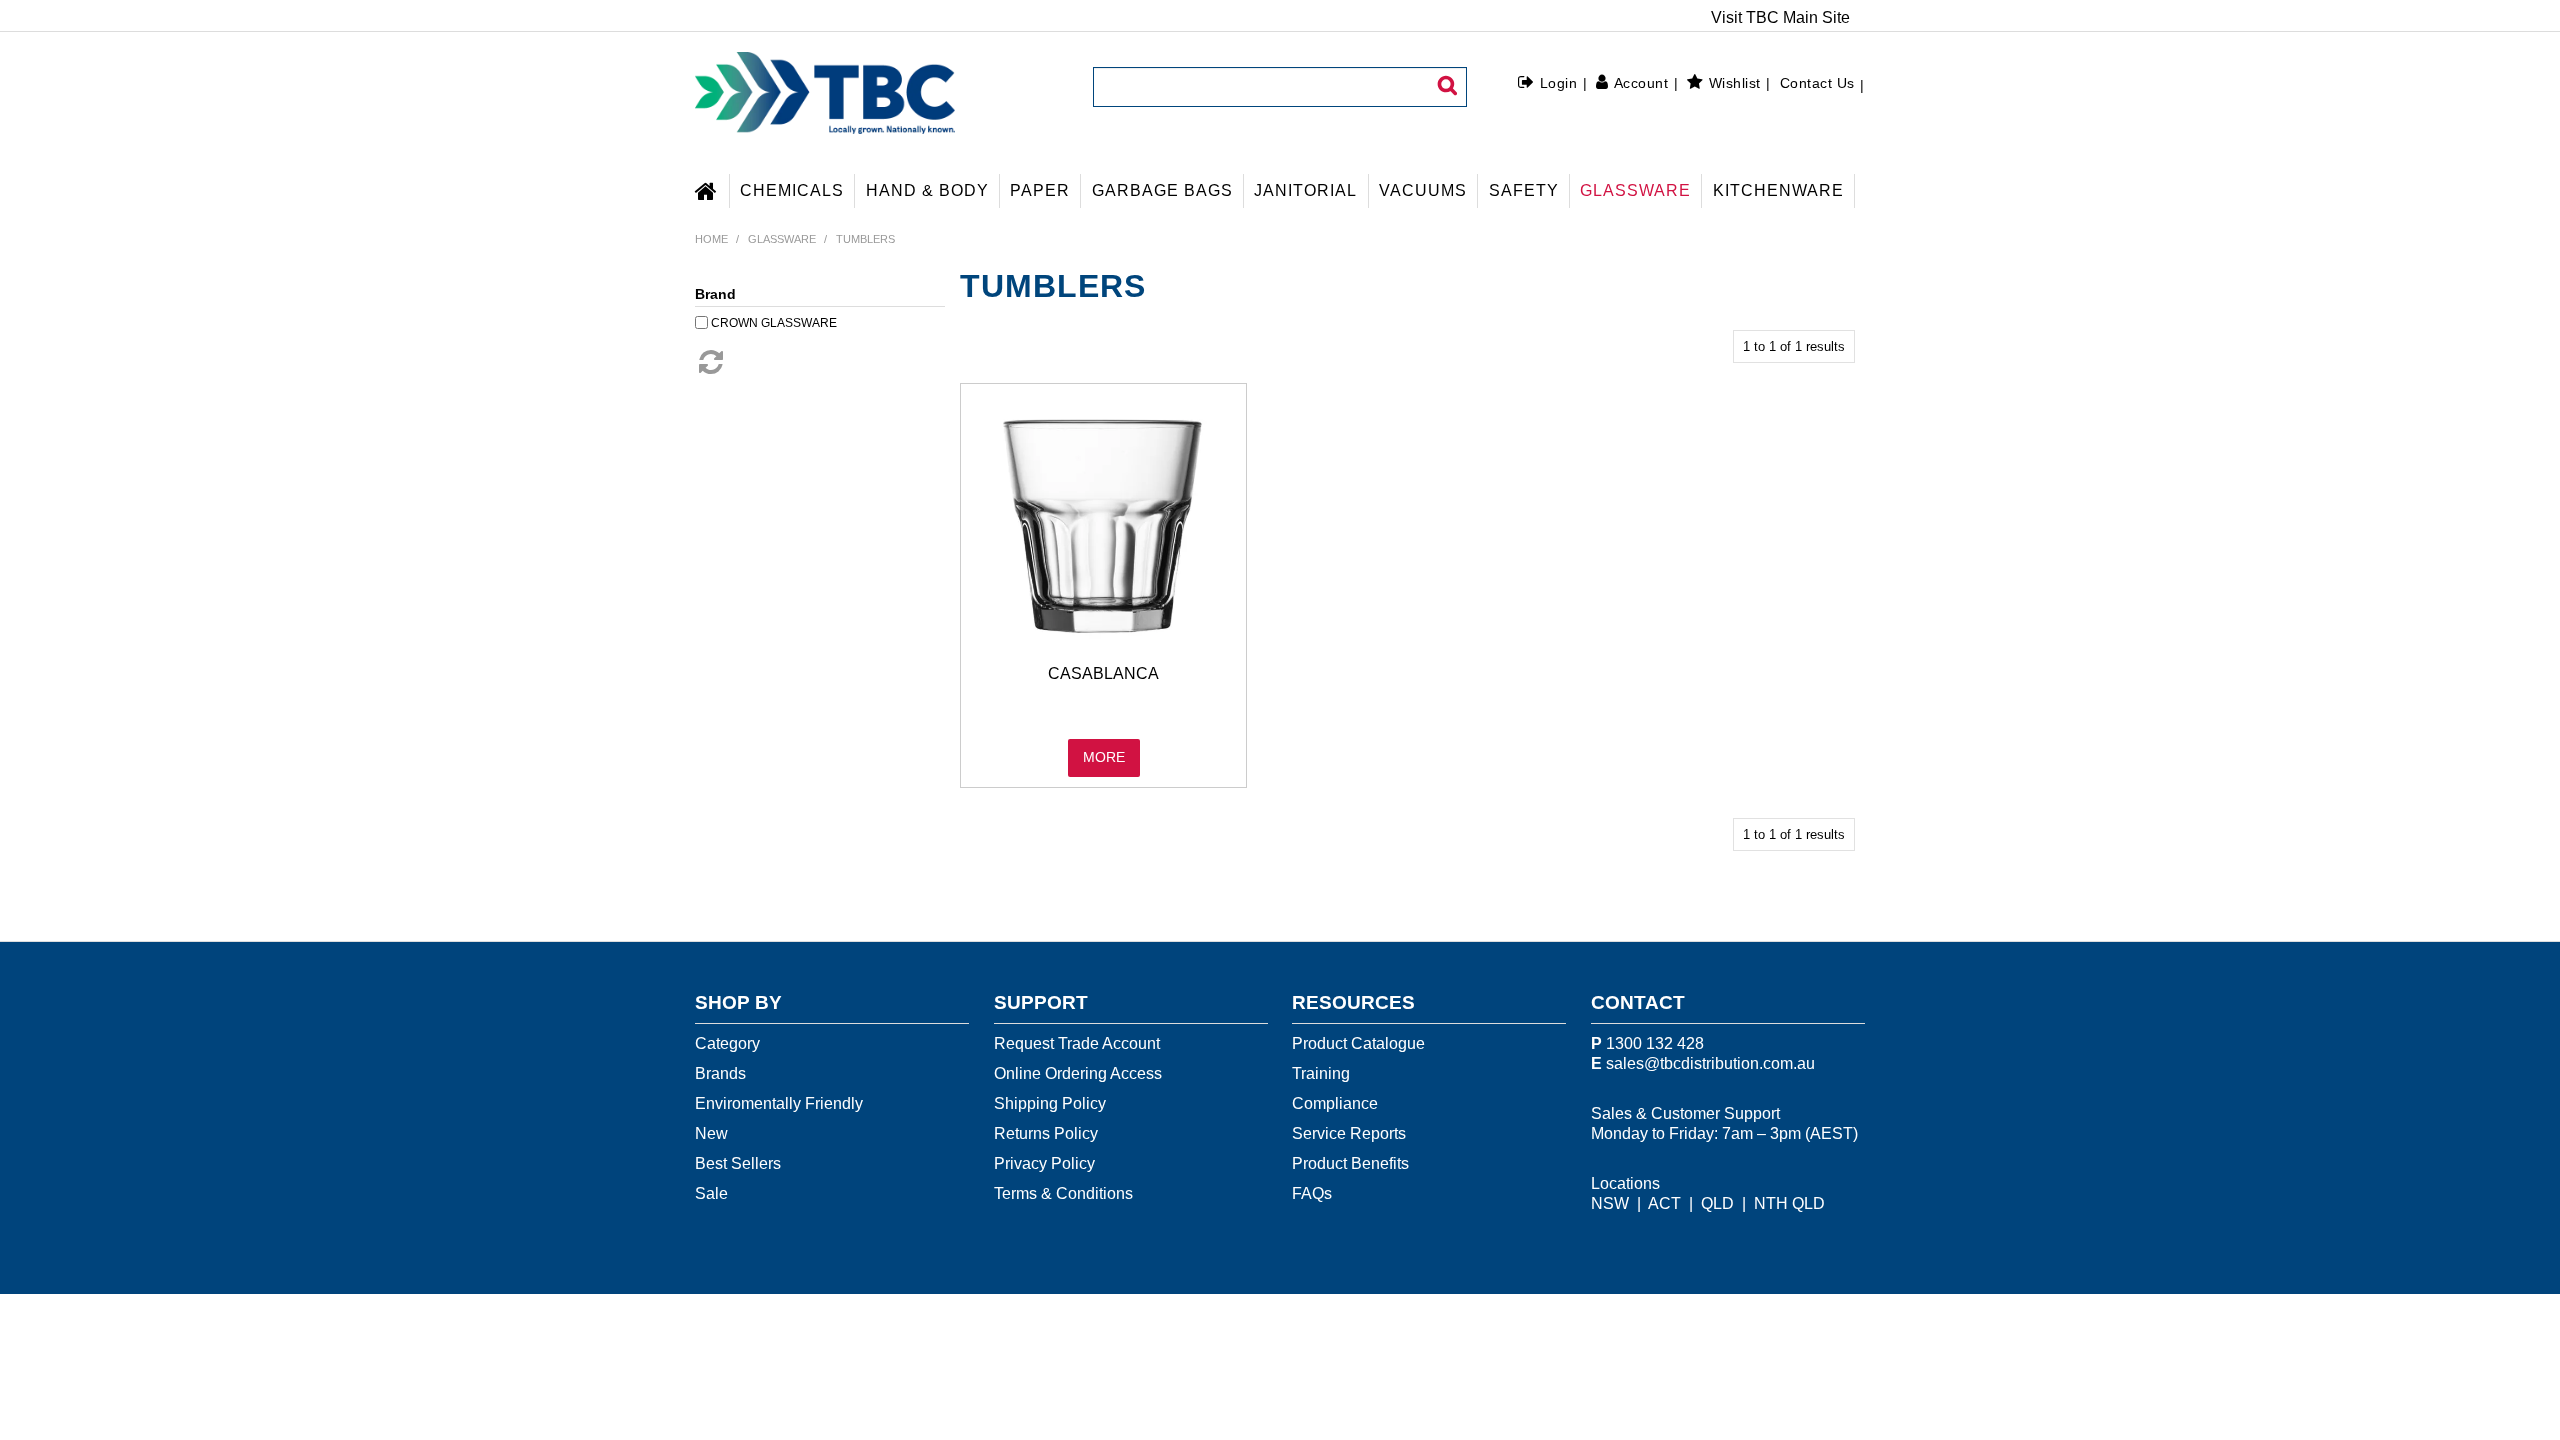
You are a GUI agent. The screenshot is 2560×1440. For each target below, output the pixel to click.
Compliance (1335, 1103)
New (711, 1133)
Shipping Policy (1050, 1103)
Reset (709, 362)
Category (727, 1043)
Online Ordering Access (1078, 1073)
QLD (1717, 1203)
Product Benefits (1350, 1163)
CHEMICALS (792, 190)
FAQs (1312, 1193)
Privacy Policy (1044, 1163)
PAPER (1040, 190)
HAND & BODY (927, 190)
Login (1558, 83)
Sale (711, 1193)
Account (1641, 83)
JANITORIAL (1305, 190)
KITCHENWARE (1778, 190)
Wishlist (1735, 83)
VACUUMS (1423, 190)
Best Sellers (738, 1163)
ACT (1664, 1203)
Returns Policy (1046, 1133)
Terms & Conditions (1063, 1193)
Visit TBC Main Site (1780, 18)
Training (1321, 1073)
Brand (715, 294)
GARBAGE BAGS (1162, 190)
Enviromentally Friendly (779, 1103)
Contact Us (1817, 83)
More (1104, 757)
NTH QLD (1789, 1203)
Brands (720, 1073)
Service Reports (1349, 1133)
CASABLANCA (1103, 673)
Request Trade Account (1077, 1043)
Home (712, 188)
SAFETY (1524, 190)
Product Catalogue (1358, 1043)
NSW (1610, 1203)
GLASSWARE (1635, 190)
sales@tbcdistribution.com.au (1710, 1063)
